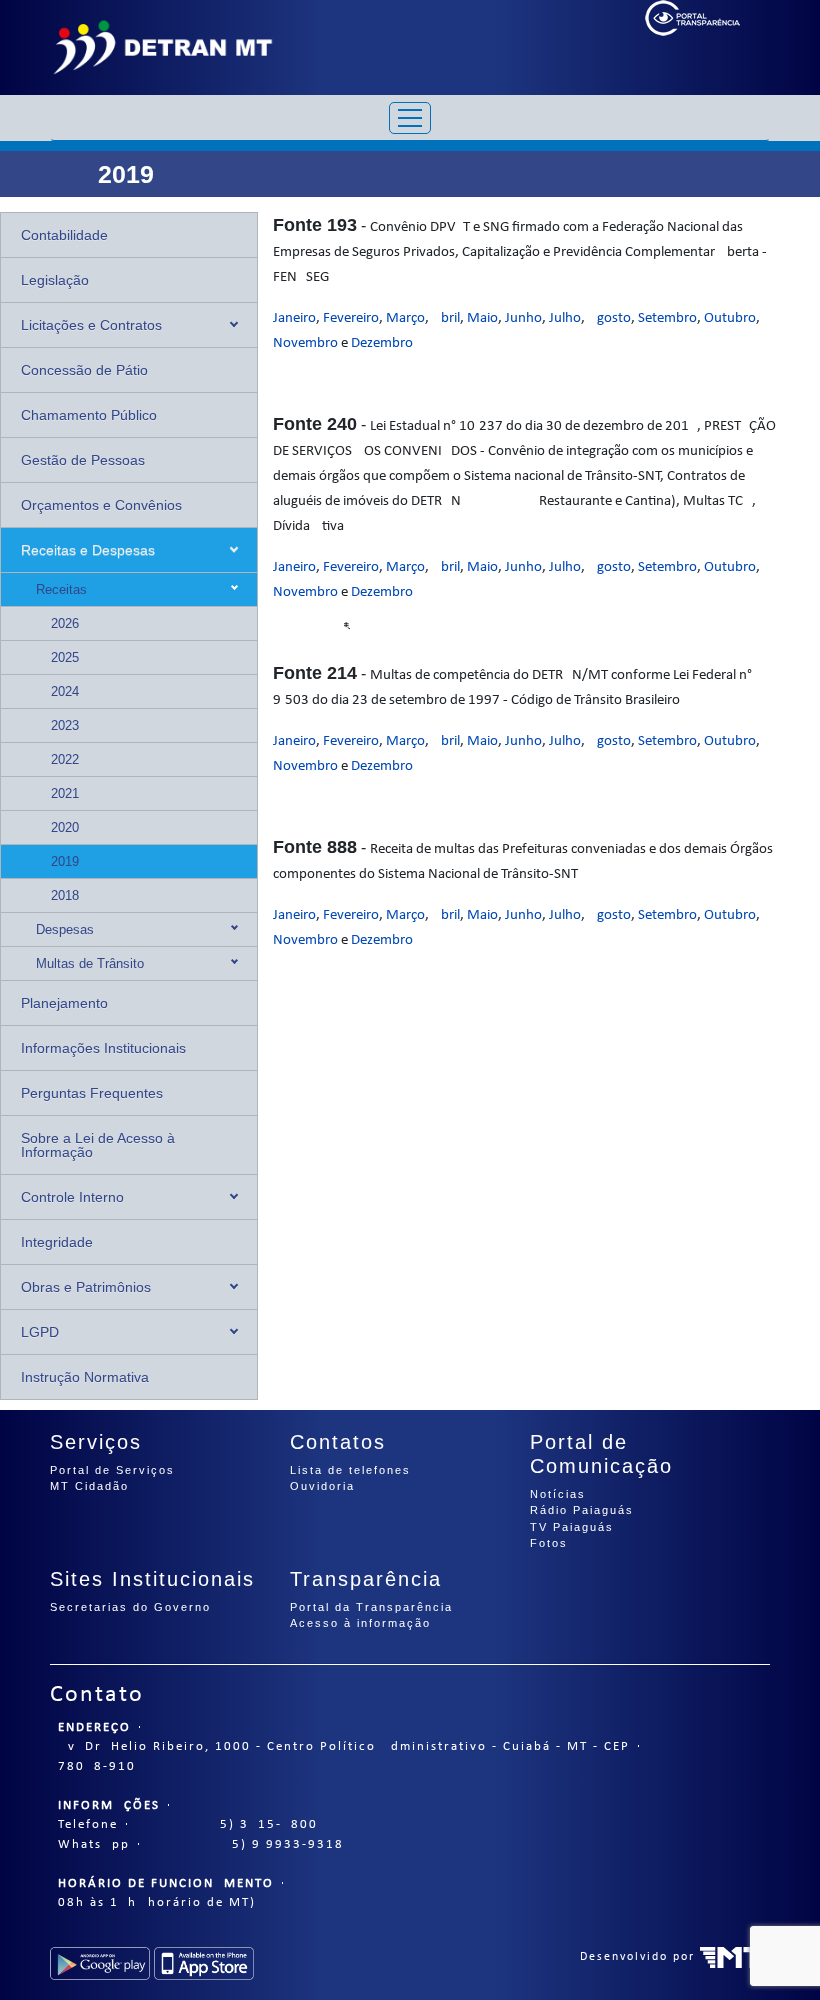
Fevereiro (351, 318)
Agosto (609, 318)
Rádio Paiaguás (582, 1510)
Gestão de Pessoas (83, 460)
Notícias (558, 1494)
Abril (446, 318)
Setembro (667, 318)
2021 (65, 793)
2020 (65, 827)
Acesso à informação (360, 1623)
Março (405, 318)
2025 (65, 657)
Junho (523, 318)
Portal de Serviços (112, 1470)
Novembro (305, 343)
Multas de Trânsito (90, 963)
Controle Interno (72, 1197)
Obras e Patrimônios (86, 1287)
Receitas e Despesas (88, 550)
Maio (482, 318)
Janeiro (294, 318)
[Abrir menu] (410, 118)
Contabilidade (64, 235)
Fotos (549, 1543)
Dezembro (382, 343)
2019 (65, 861)
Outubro (730, 318)
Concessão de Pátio (84, 370)
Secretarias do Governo (130, 1607)
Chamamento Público (89, 415)
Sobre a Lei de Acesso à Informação (98, 1145)
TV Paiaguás (572, 1527)
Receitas (61, 589)
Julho (565, 318)
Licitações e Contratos (91, 325)
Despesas (65, 929)
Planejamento (64, 1003)
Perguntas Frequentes (92, 1093)
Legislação (55, 280)
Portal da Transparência (371, 1607)
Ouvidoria (322, 1486)
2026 (65, 623)
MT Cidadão (89, 1486)
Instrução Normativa (85, 1377)
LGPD (40, 1332)
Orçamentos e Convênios (101, 505)
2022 (65, 759)
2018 (65, 895)
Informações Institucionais (103, 1048)
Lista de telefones (350, 1470)
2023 (65, 725)
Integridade (57, 1242)
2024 (65, 691)
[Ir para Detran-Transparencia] (162, 47)
